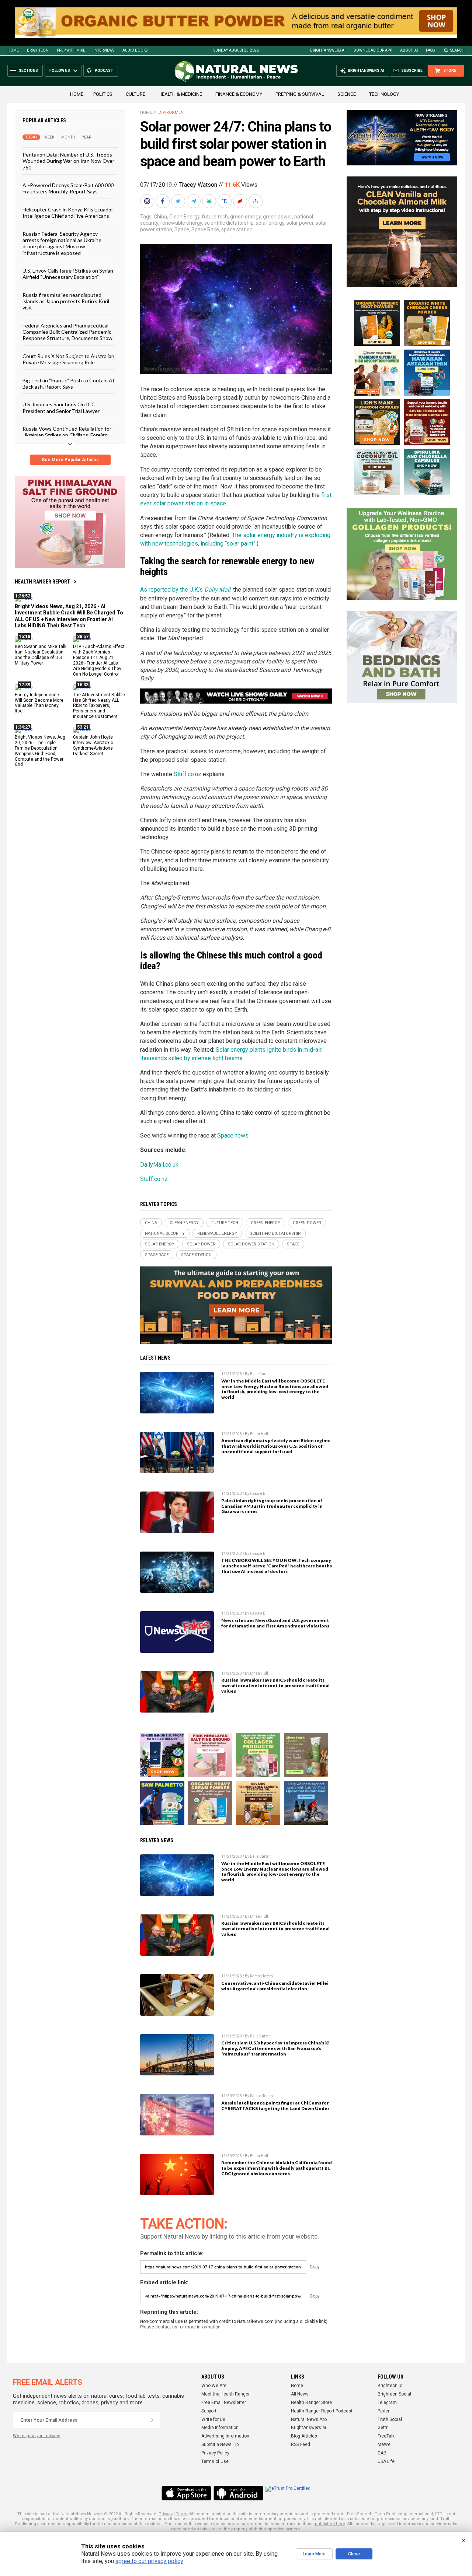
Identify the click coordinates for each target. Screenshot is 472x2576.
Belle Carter (260, 1374)
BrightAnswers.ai (328, 50)
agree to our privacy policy (149, 2561)
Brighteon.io (390, 2386)
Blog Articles (304, 2436)
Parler (383, 2411)
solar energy (270, 223)
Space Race (205, 229)
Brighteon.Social (394, 2394)
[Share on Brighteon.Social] (148, 201)
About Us (409, 50)
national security (165, 1233)
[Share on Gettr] (241, 201)
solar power (300, 223)
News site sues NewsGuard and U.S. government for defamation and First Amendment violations (275, 1623)
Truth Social (390, 2419)
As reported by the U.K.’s (185, 590)
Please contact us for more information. (181, 2327)
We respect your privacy (36, 2436)
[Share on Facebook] (163, 201)
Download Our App (373, 50)
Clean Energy (184, 217)
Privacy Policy (215, 2453)
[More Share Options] (256, 201)
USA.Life (386, 2461)
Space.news (233, 1135)
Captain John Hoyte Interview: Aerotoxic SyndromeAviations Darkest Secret (93, 745)
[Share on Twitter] (179, 201)
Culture (136, 94)
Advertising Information (225, 2436)
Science (347, 94)
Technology (384, 94)
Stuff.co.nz (188, 774)
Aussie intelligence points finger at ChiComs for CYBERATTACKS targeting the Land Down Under (275, 2106)
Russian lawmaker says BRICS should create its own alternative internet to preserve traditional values (275, 1685)
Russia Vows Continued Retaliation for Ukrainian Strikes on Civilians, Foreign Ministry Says (67, 435)
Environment (172, 113)
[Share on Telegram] (194, 201)
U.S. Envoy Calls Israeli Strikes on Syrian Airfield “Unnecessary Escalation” (68, 274)
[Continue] (152, 2420)
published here (330, 2524)
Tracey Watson (198, 185)
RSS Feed (301, 2444)
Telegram (387, 2402)
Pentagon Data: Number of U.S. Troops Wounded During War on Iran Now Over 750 (68, 161)
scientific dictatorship (229, 223)
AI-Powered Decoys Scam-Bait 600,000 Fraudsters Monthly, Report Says (68, 188)
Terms (182, 2514)
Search (457, 50)
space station (237, 229)
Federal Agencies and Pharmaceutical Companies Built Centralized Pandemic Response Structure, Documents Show (67, 332)
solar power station (251, 1244)
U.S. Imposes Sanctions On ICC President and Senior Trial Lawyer (61, 407)
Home (13, 50)
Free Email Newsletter (224, 2402)
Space (182, 229)
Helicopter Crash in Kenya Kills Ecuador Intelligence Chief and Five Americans (68, 213)
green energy (245, 217)
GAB (382, 2453)
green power (277, 217)
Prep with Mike (71, 50)
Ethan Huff (259, 1434)
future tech (215, 217)
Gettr (383, 2428)
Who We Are (214, 2386)
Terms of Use (215, 2461)
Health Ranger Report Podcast (322, 2411)
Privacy (166, 2514)
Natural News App (309, 2419)
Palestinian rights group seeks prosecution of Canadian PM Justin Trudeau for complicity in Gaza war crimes (272, 1506)
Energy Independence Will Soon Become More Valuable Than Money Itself (39, 703)
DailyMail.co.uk (159, 1165)
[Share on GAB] (210, 201)
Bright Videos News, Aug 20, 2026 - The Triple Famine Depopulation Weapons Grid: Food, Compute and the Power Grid (40, 751)
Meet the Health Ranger (225, 2394)
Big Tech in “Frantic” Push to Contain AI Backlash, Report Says (68, 383)
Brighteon (38, 50)
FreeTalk (386, 2436)
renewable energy (181, 223)
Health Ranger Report (42, 582)
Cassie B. (258, 1494)
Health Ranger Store (311, 2402)
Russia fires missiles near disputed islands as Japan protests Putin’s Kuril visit (66, 301)
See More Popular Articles (70, 460)
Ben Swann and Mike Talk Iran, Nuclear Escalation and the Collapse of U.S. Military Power (41, 655)
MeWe (384, 2444)
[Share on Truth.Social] (225, 201)
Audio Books (135, 50)
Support (209, 2411)
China (160, 217)
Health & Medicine (180, 94)
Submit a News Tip (220, 2444)
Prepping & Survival (300, 94)
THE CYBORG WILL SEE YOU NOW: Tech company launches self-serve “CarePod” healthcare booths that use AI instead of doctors (277, 1566)
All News (300, 2394)
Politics (103, 94)
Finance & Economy (239, 94)
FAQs (430, 50)
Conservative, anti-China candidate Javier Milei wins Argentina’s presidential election (275, 1986)
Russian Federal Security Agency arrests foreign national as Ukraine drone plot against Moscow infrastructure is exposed (62, 243)
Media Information (220, 2428)
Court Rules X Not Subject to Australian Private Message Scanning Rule (68, 359)
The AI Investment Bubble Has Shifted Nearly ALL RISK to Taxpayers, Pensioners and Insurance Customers (99, 706)
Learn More (314, 2554)
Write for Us (213, 2419)
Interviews (104, 50)
